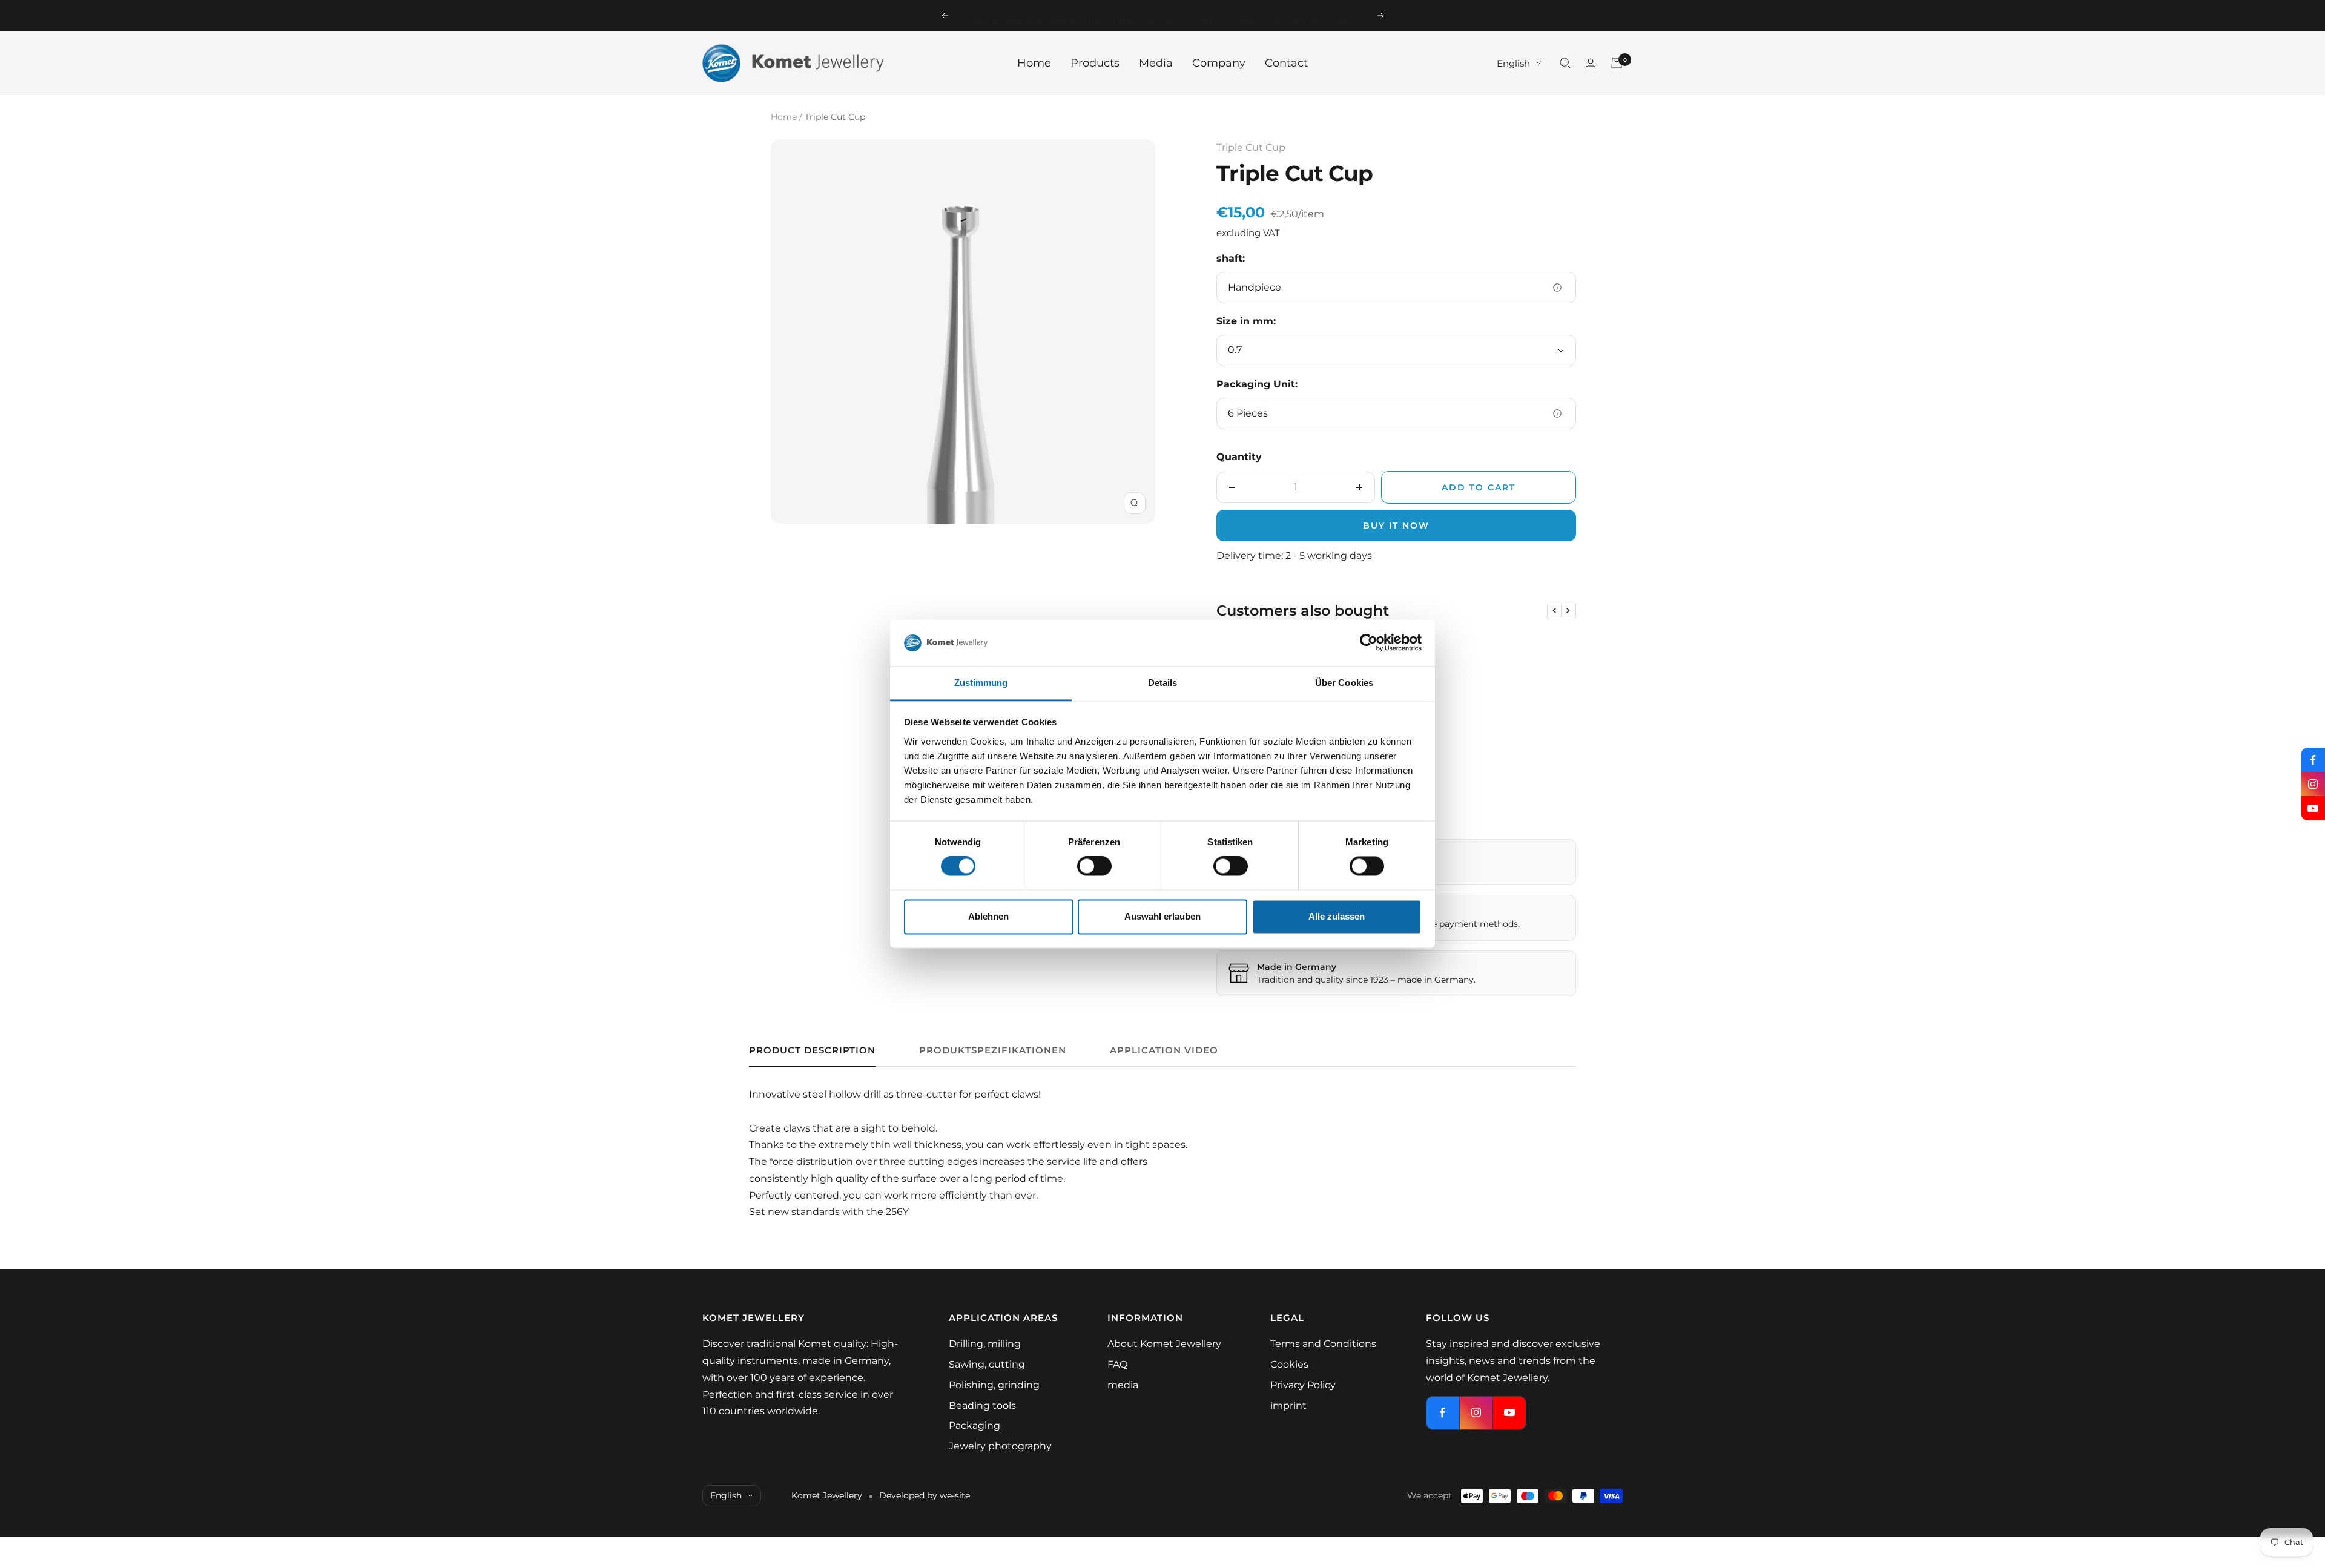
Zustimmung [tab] (981, 683)
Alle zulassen (1337, 916)
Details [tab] (1163, 683)
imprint (1288, 1405)
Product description (812, 1050)
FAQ (1117, 1364)
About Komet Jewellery (1164, 1344)
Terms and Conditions (1323, 1344)
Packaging (975, 1425)
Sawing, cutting (987, 1364)
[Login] (1591, 63)
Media (1156, 63)
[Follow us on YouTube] (2313, 808)
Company (1219, 63)
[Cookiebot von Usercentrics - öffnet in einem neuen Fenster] (1369, 643)
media (1123, 1385)
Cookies (1289, 1364)
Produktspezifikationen (993, 1050)
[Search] (1565, 63)
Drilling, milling (985, 1344)
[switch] (1094, 866)
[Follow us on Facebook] (2313, 760)
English (1513, 63)
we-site (955, 1495)
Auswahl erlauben (1162, 916)
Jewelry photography (1000, 1446)
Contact (1286, 63)
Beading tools (982, 1405)
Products (1095, 63)
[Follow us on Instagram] (2313, 784)
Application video (1164, 1050)
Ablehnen (988, 916)
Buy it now (1396, 525)
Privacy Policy (1303, 1385)
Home (1034, 63)
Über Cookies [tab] (1344, 683)
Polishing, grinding (994, 1385)
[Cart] (1617, 63)
